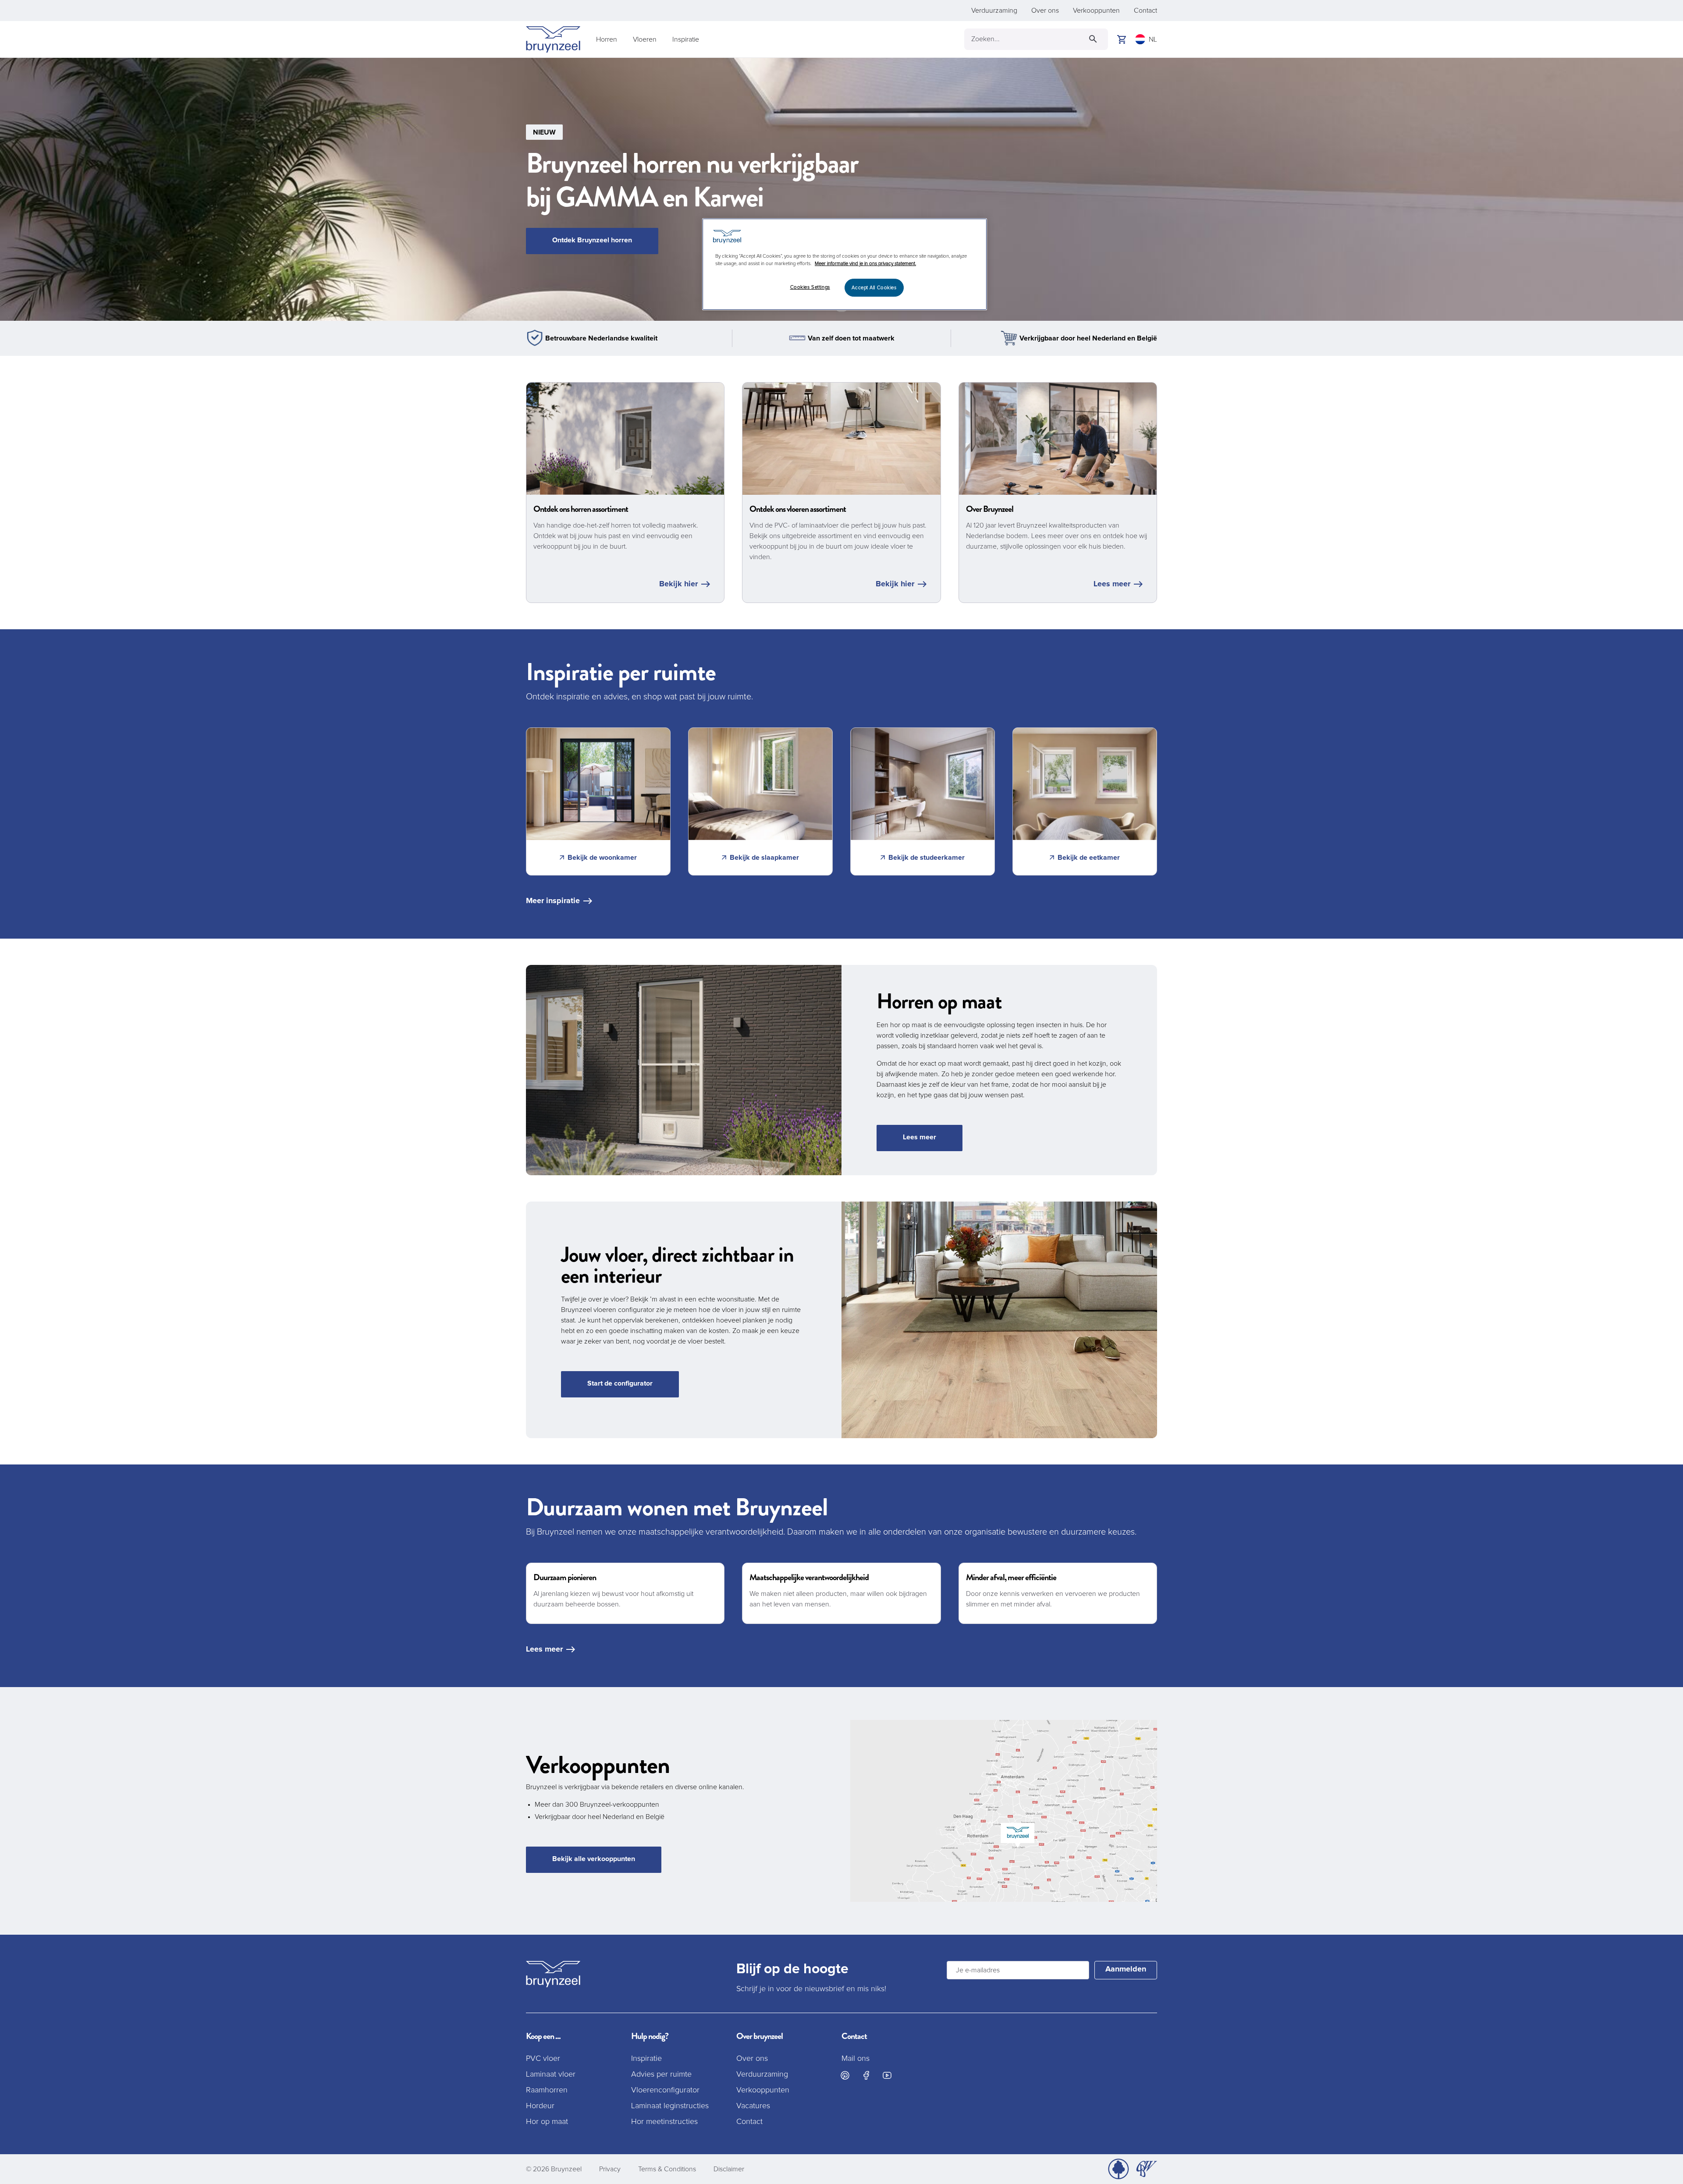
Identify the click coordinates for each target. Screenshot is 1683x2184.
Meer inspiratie (553, 901)
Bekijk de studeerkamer (927, 858)
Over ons (1045, 11)
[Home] (553, 39)
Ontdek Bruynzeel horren (592, 240)
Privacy (610, 2169)
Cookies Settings (810, 287)
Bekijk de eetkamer (1089, 858)
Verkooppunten (1096, 11)
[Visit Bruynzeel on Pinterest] (845, 2075)
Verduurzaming (994, 11)
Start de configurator (620, 1383)
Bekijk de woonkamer (602, 858)
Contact (1145, 11)
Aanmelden (1126, 1969)
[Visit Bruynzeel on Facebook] (866, 2075)
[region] (845, 264)
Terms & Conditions (667, 2169)
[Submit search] (1093, 39)
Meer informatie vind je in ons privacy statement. (865, 264)
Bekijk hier (678, 584)
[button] (841, 189)
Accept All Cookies (874, 288)
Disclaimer (729, 2169)
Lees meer (1112, 584)
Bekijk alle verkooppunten (594, 1859)
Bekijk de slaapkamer (764, 858)
